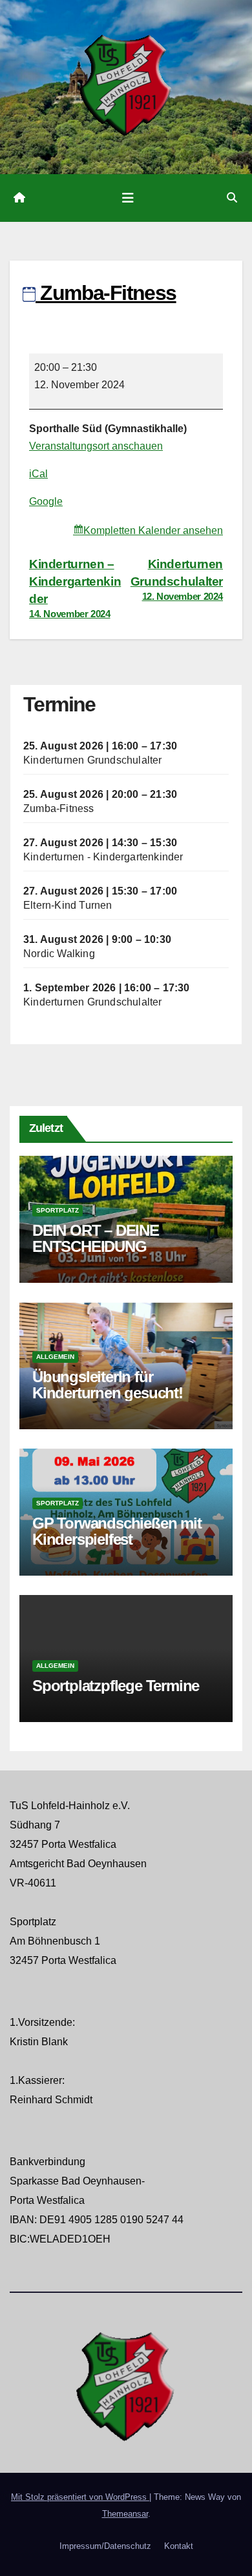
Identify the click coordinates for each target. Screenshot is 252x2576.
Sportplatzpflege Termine (116, 1686)
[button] (232, 198)
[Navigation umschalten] (128, 198)
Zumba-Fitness (59, 808)
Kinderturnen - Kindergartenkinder (103, 857)
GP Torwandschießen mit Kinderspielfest (117, 1531)
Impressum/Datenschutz (105, 2546)
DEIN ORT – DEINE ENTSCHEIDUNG (96, 1238)
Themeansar (125, 2514)
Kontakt (179, 2546)
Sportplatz (58, 1210)
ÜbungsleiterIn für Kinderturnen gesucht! (108, 1385)
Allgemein (55, 1357)
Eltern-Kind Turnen (68, 905)
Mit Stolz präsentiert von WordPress (80, 2497)
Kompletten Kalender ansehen (153, 530)
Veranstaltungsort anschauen (96, 446)
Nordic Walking (59, 954)
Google (46, 501)
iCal (38, 474)
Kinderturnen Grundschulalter (177, 580)
